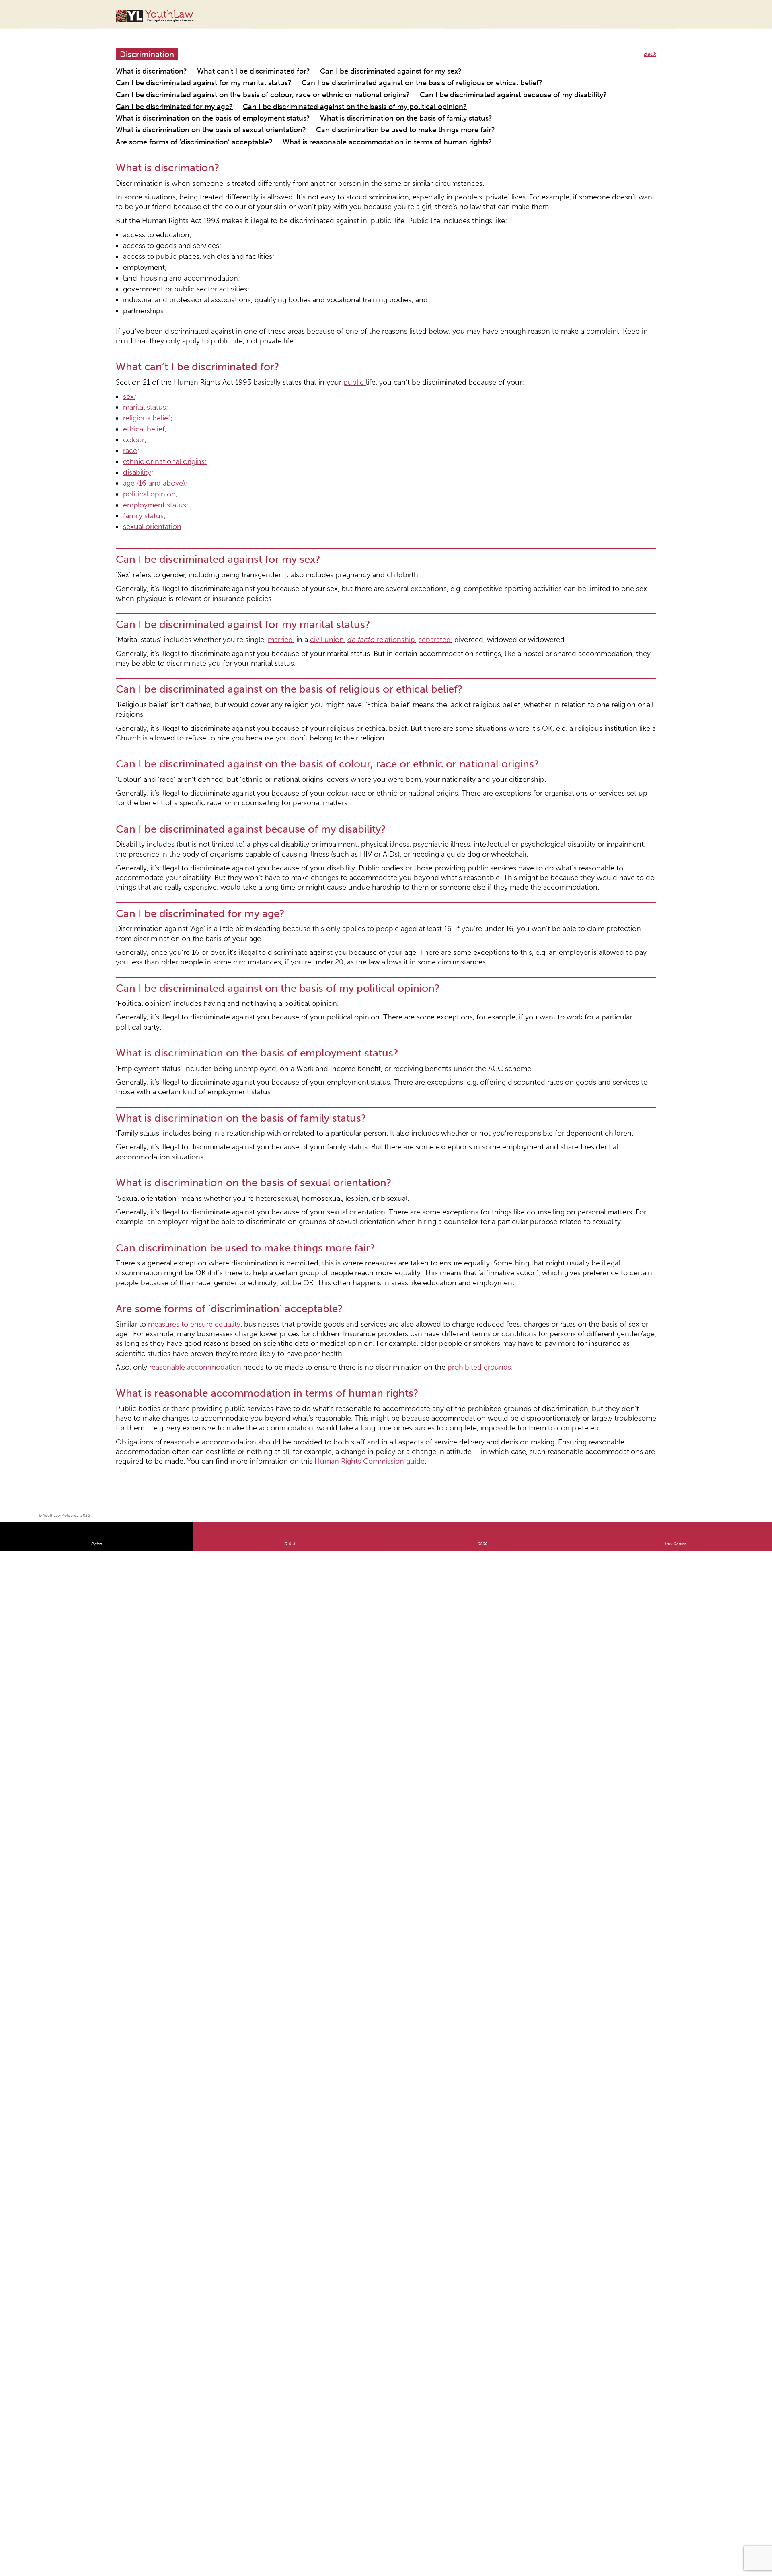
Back (651, 46)
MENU (727, 14)
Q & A (290, 1227)
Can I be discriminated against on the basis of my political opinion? (454, 81)
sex (127, 313)
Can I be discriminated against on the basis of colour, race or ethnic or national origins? (422, 71)
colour (131, 346)
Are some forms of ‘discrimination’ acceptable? (324, 100)
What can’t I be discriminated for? (223, 62)
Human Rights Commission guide (597, 1145)
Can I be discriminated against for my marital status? (462, 62)
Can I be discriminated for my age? (313, 81)
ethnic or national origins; (156, 363)
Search (711, 19)
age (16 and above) (147, 380)
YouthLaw (169, 16)
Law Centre (676, 1227)
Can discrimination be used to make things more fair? (184, 100)
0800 (482, 1227)
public (302, 300)
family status (139, 405)
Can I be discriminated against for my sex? (331, 62)
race (129, 355)
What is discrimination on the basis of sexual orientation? (490, 91)
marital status (140, 321)
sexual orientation (146, 414)
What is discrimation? (143, 62)
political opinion (143, 389)
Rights (97, 1227)
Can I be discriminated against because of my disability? (187, 81)
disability (134, 372)
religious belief (141, 329)
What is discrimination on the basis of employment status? (191, 91)
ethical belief (139, 338)
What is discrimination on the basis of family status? (341, 91)
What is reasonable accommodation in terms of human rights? (475, 100)
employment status (148, 397)
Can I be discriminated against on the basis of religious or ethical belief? (208, 71)
